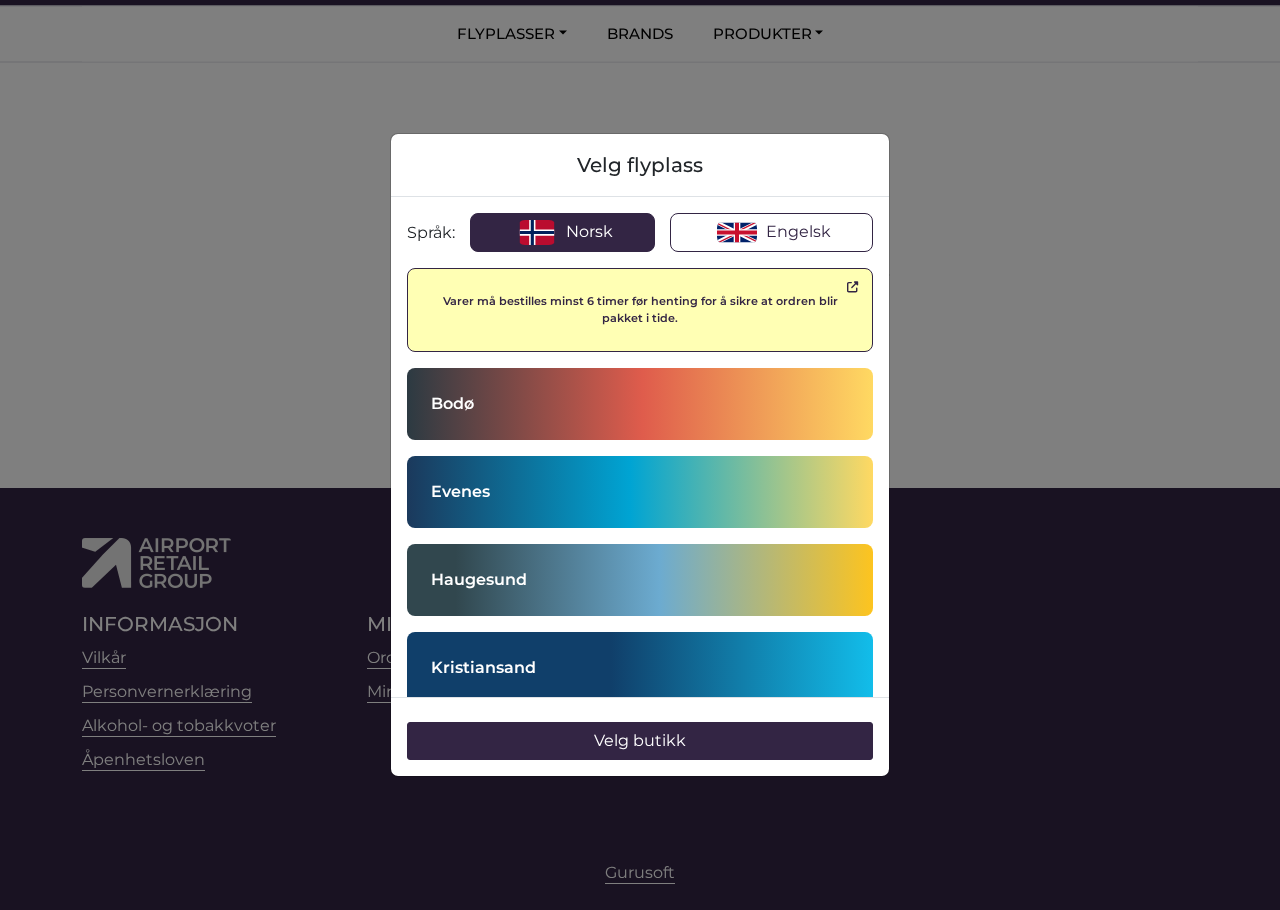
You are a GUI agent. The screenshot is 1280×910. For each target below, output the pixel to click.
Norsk (587, 231)
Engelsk (796, 231)
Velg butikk (640, 740)
